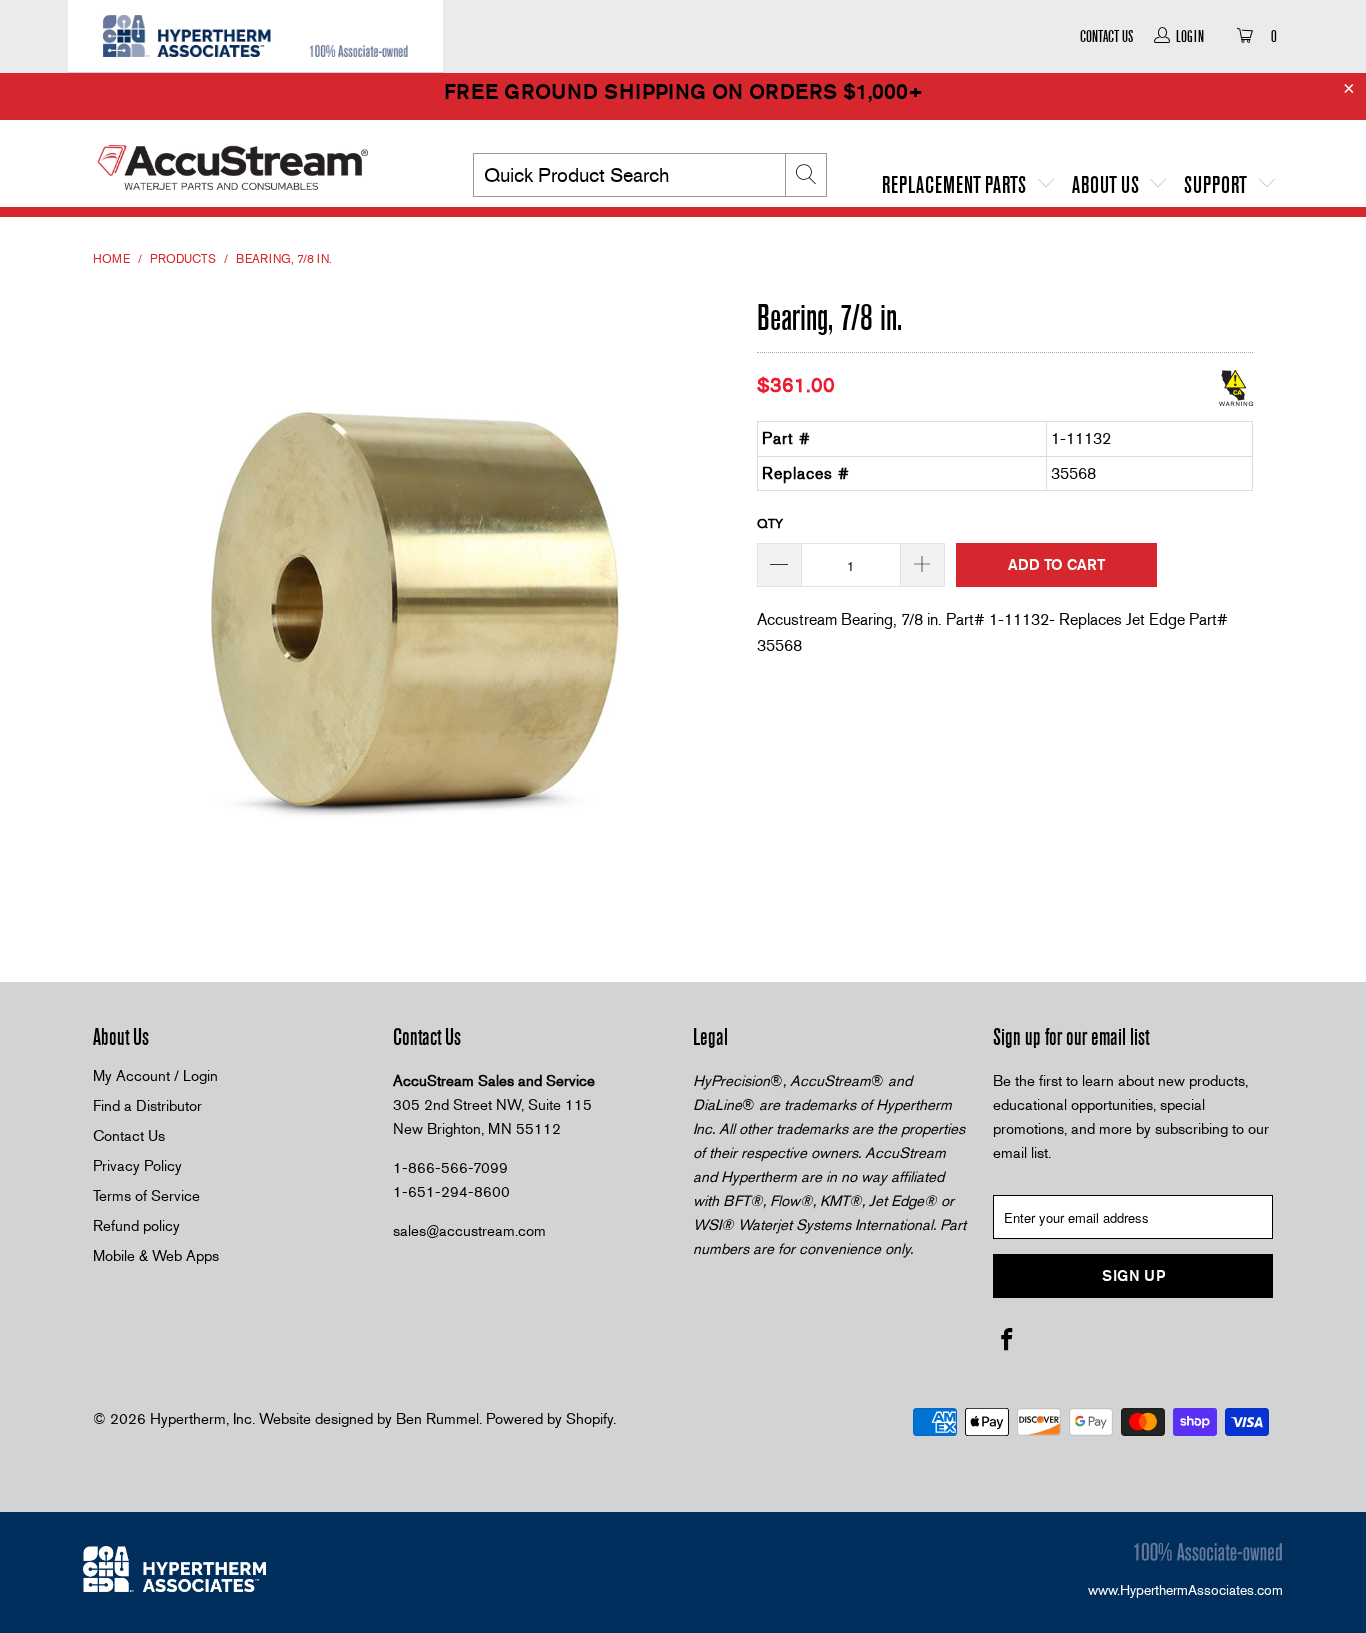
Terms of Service (146, 1196)
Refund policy (136, 1226)
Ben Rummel (437, 1419)
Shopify (589, 1419)
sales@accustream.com (469, 1231)
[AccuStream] (263, 160)
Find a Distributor (147, 1106)
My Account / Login (155, 1076)
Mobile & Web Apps (156, 1256)
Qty (770, 523)
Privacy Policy (137, 1166)
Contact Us (1106, 36)
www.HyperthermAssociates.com (1185, 1590)
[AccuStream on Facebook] (1008, 1341)
